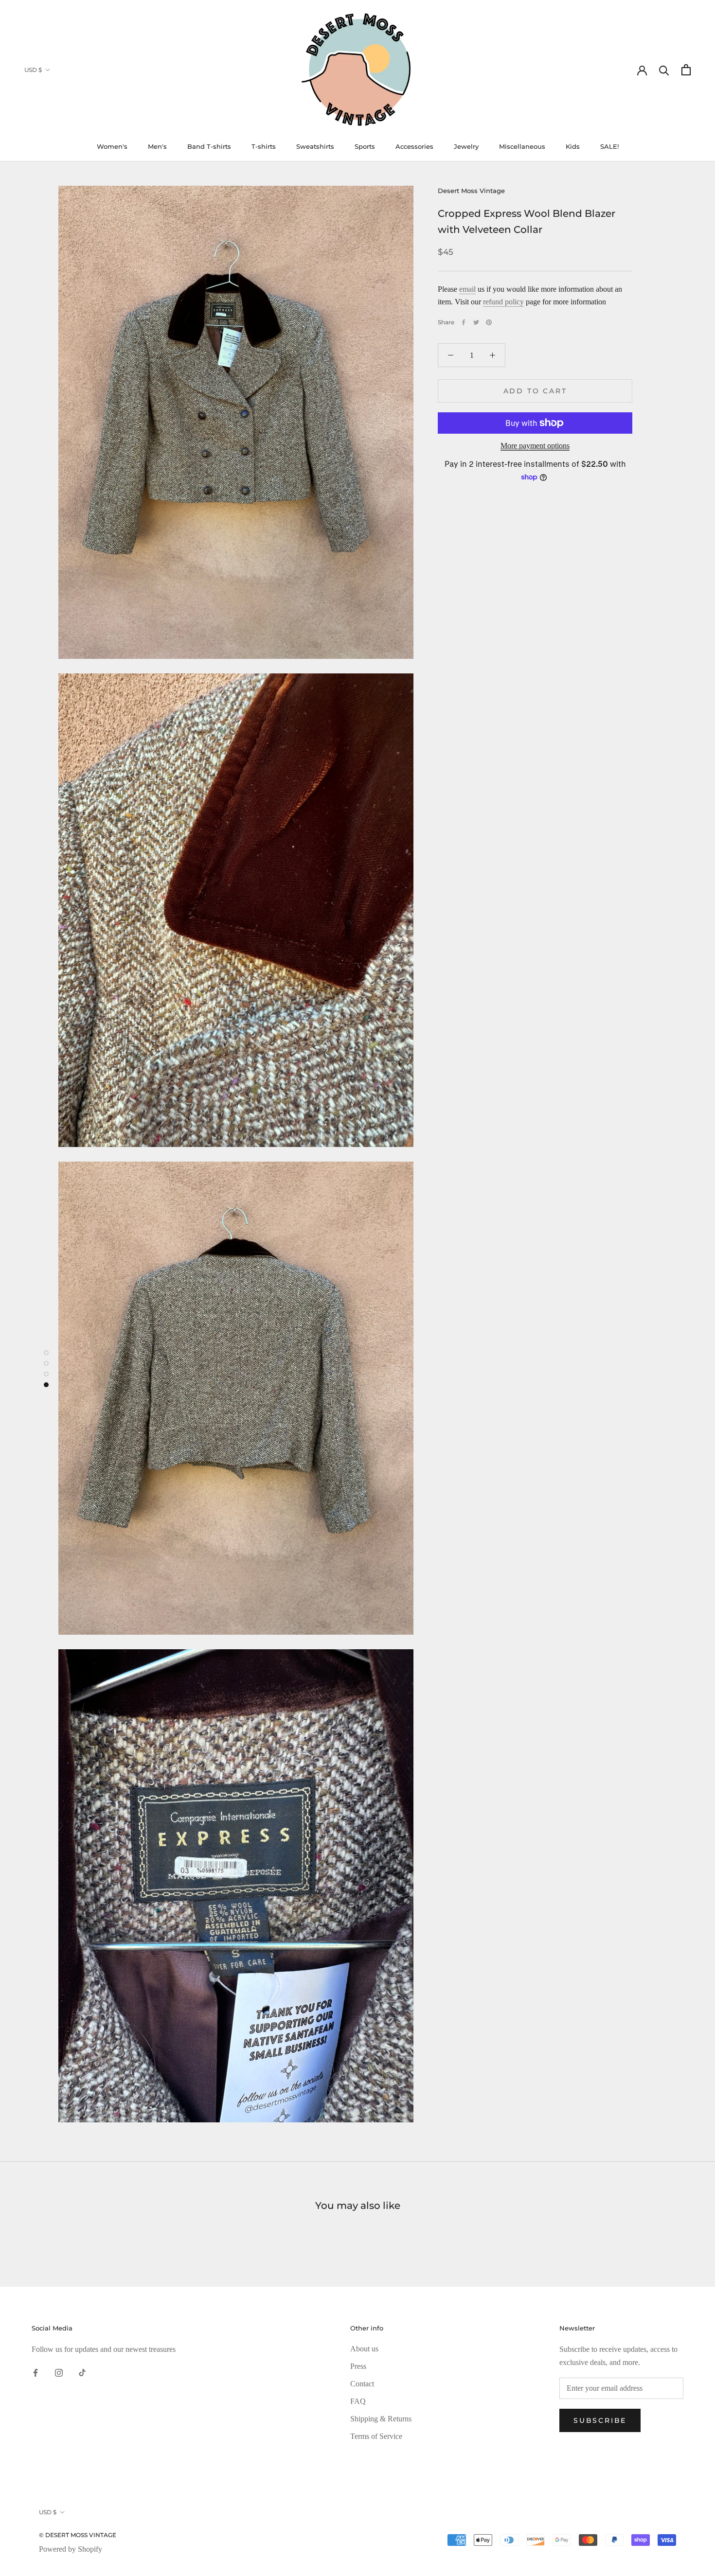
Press (358, 2366)
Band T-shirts (209, 146)
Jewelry (466, 146)
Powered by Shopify (71, 2549)
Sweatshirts (315, 146)
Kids (573, 146)
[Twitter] (476, 322)
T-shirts (264, 146)
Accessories (414, 146)
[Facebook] (464, 322)
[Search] (664, 70)
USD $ (33, 70)
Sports (365, 146)
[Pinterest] (489, 322)
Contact (362, 2384)
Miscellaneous (522, 146)
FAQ (358, 2401)
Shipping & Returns (381, 2419)
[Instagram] (59, 2372)
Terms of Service (376, 2436)
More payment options (535, 446)
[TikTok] (82, 2372)
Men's (157, 146)
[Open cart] (686, 70)
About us (364, 2349)
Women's (112, 146)
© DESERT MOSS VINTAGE (78, 2535)
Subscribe (600, 2420)
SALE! (609, 146)
